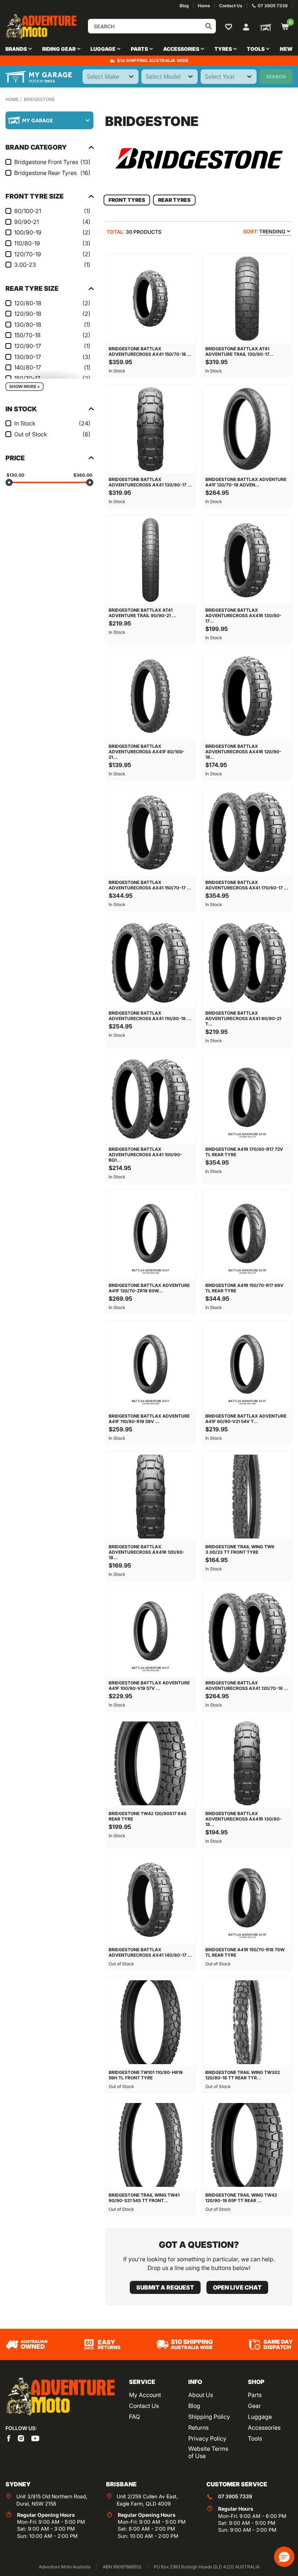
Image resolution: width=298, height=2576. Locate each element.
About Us (201, 2395)
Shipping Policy (209, 2417)
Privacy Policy (207, 2438)
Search (276, 76)
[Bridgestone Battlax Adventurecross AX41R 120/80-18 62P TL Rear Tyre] (150, 1496)
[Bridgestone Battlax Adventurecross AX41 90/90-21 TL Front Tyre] (247, 963)
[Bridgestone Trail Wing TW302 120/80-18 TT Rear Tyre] (247, 2022)
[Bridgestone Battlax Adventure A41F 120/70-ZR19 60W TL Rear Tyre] (150, 1235)
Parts (255, 2395)
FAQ (134, 2417)
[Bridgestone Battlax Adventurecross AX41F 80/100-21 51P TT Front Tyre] (150, 696)
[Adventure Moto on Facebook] (9, 2438)
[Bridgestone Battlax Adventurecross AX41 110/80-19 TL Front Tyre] (150, 963)
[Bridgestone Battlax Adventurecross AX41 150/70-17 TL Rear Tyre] (150, 832)
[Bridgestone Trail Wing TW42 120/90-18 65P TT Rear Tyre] (247, 2145)
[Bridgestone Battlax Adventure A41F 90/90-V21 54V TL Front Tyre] (247, 1366)
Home (12, 99)
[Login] (246, 26)
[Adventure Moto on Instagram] (21, 2438)
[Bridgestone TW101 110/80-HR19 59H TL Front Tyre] (150, 2022)
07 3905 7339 (235, 2496)
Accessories (264, 2428)
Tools (255, 2438)
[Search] (209, 26)
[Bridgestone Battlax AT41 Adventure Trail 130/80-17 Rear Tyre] (247, 298)
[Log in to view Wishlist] (230, 27)
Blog (194, 2406)
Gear (254, 2406)
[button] (284, 2557)
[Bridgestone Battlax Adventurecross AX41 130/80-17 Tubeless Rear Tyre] (150, 429)
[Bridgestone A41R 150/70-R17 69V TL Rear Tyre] (247, 1235)
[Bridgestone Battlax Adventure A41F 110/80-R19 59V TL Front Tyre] (150, 1366)
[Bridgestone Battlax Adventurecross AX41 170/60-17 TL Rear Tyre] (247, 832)
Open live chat (237, 2287)
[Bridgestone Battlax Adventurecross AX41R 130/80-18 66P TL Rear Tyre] (247, 1763)
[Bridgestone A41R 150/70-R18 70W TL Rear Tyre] (247, 1899)
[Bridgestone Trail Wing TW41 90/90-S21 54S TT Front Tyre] (150, 2145)
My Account (145, 2395)
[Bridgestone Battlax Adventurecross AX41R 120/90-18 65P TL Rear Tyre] (247, 696)
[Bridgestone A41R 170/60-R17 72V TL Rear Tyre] (247, 1099)
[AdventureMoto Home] (60, 2397)
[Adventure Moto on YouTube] (35, 2438)
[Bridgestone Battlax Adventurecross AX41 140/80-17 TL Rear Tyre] (150, 1899)
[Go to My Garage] (264, 27)
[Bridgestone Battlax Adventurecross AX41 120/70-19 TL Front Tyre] (247, 1633)
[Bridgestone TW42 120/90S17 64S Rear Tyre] (150, 1763)
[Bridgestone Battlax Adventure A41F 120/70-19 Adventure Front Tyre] (247, 429)
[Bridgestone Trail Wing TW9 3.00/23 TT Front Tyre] (247, 1496)
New (286, 49)
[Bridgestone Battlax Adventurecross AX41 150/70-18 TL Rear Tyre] (150, 298)
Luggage (260, 2417)
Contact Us (144, 2406)
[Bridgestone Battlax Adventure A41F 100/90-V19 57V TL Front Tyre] (150, 1633)
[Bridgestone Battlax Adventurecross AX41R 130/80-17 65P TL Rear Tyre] (247, 560)
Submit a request (165, 2287)
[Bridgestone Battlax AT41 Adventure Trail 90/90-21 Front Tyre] (150, 560)
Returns (198, 2428)
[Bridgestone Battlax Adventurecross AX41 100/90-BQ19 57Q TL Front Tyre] (150, 1099)
